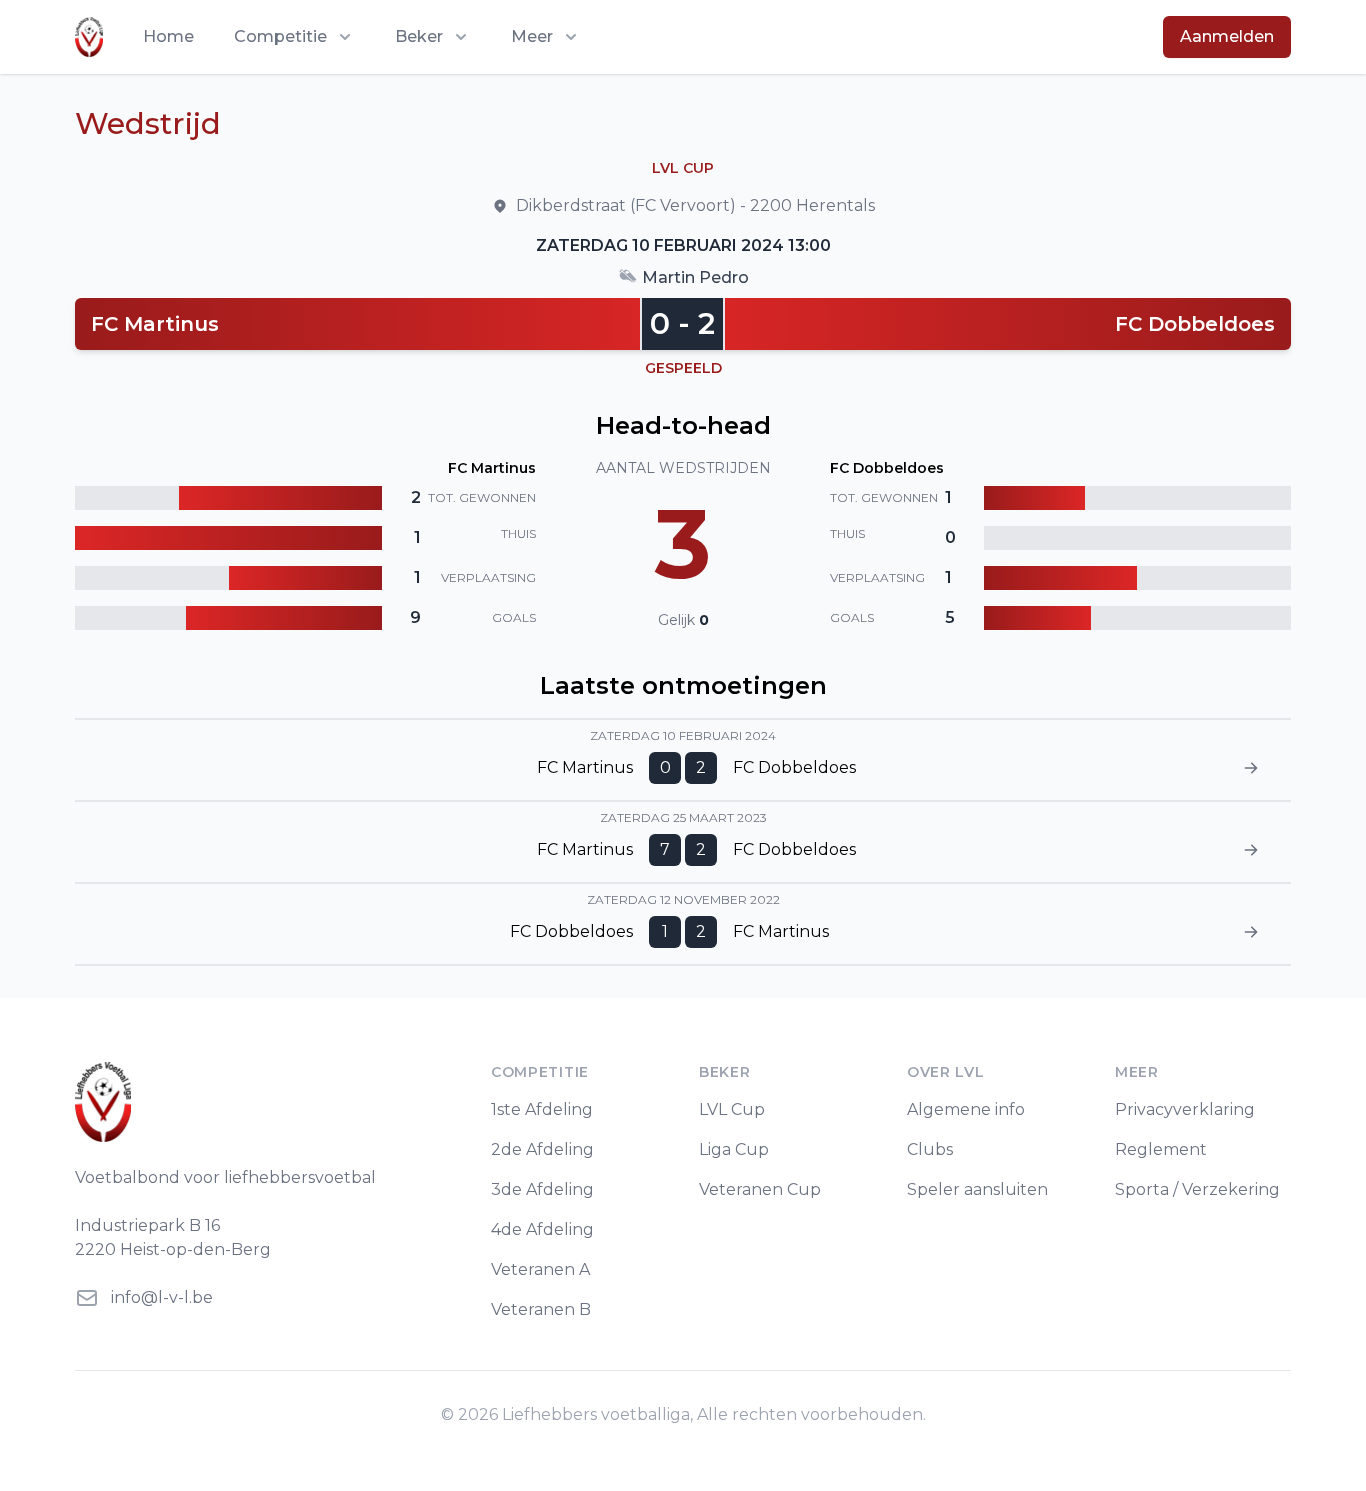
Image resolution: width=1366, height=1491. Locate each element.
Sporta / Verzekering (1197, 1189)
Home (168, 36)
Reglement (1161, 1149)
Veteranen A (540, 1269)
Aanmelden (1227, 36)
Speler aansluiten (977, 1189)
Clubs (930, 1149)
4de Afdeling (542, 1229)
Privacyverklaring (1185, 1109)
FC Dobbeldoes (1195, 324)
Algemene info (966, 1109)
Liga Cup (734, 1149)
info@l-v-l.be (162, 1297)
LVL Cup (732, 1109)
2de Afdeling (542, 1149)
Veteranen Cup (760, 1189)
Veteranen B (541, 1309)
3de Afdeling (542, 1189)
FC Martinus (155, 324)
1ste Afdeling (542, 1109)
